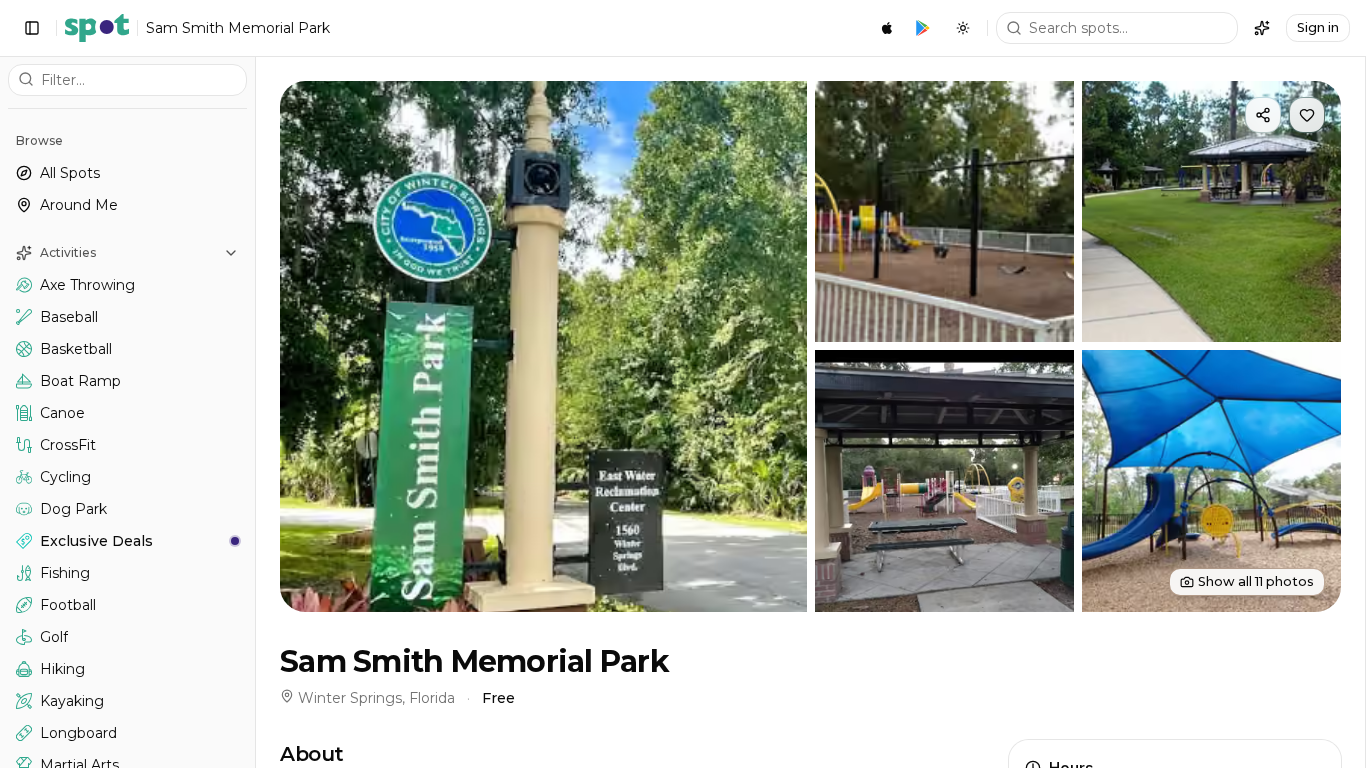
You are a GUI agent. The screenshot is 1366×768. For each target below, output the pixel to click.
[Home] (97, 28)
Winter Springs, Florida (376, 698)
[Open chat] (1262, 28)
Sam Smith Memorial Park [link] (238, 28)
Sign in (1318, 27)
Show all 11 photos (1256, 581)
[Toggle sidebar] (32, 28)
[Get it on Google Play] (923, 28)
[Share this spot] (1263, 115)
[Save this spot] (1307, 115)
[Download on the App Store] (887, 28)
